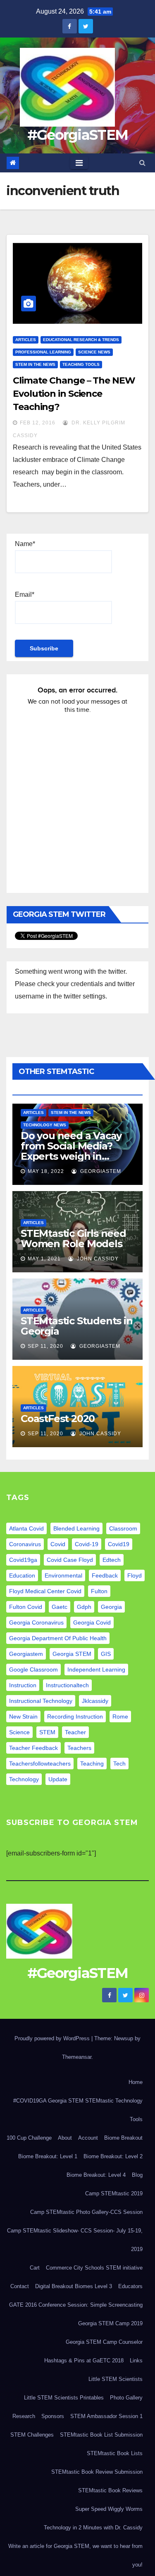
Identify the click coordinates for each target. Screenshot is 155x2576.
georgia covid (92, 1622)
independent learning (96, 1669)
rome (120, 1717)
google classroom (33, 1669)
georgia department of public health (58, 1638)
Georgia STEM (72, 1654)
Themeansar (77, 2057)
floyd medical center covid (45, 1591)
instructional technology (41, 1701)
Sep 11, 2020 (45, 1346)
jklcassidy (95, 1701)
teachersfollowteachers (40, 1764)
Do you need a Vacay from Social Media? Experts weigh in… (71, 1146)
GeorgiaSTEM (100, 1171)
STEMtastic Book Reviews (110, 2490)
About (65, 2138)
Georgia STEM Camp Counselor (104, 2342)
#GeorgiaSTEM (78, 135)
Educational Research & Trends (81, 340)
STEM (47, 1732)
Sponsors (53, 2416)
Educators (130, 2286)
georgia (111, 1607)
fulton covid (26, 1607)
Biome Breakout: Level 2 (113, 2156)
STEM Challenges (32, 2435)
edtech (112, 1560)
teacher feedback (33, 1748)
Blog (137, 2175)
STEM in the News (35, 364)
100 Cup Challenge (29, 2138)
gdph (84, 1607)
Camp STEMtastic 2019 (114, 2193)
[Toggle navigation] (79, 163)
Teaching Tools (81, 364)
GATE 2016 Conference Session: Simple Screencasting (76, 2305)
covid (58, 1544)
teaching (92, 1764)
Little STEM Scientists (116, 2379)
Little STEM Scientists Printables (64, 2398)
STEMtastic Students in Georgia (77, 1326)
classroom (123, 1528)
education (22, 1575)
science (19, 1732)
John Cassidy (97, 1259)
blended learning (76, 1528)
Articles (26, 340)
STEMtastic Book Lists (115, 2453)
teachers (79, 1748)
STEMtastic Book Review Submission (97, 2472)
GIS (106, 1654)
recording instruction (75, 1717)
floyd (135, 1575)
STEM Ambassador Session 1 (106, 2416)
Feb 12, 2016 (38, 423)
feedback (105, 1575)
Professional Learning (43, 352)
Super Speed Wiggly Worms (109, 2509)
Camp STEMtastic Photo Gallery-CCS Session (86, 2212)
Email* (25, 595)
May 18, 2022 (46, 1171)
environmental (63, 1575)
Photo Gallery (126, 2398)
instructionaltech (67, 1685)
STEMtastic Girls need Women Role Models (73, 1239)
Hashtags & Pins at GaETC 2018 (84, 2361)
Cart (35, 2268)
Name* (25, 544)
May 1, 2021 (44, 1259)
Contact (20, 2286)
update (58, 1779)
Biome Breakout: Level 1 (48, 2156)
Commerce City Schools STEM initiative (94, 2268)
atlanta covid (26, 1528)
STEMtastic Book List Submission (101, 2435)
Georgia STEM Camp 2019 (110, 2323)
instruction (23, 1685)
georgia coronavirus (36, 1622)
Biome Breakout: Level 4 (96, 2175)
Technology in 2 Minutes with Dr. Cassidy (93, 2528)
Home (136, 2082)
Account (88, 2138)
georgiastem (26, 1654)
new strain (23, 1717)
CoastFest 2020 (58, 1419)
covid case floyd (70, 1560)
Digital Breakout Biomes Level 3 (74, 2286)
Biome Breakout (123, 2138)
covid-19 (87, 1544)
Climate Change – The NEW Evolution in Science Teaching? (74, 394)
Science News (94, 352)
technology (24, 1779)
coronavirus (25, 1544)
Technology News (45, 1125)
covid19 (119, 1544)
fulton (99, 1591)
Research (24, 2416)
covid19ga (23, 1560)
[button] (142, 163)
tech (119, 1764)
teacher (75, 1732)
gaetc (60, 1607)
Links (136, 2361)
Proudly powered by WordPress (53, 2038)
